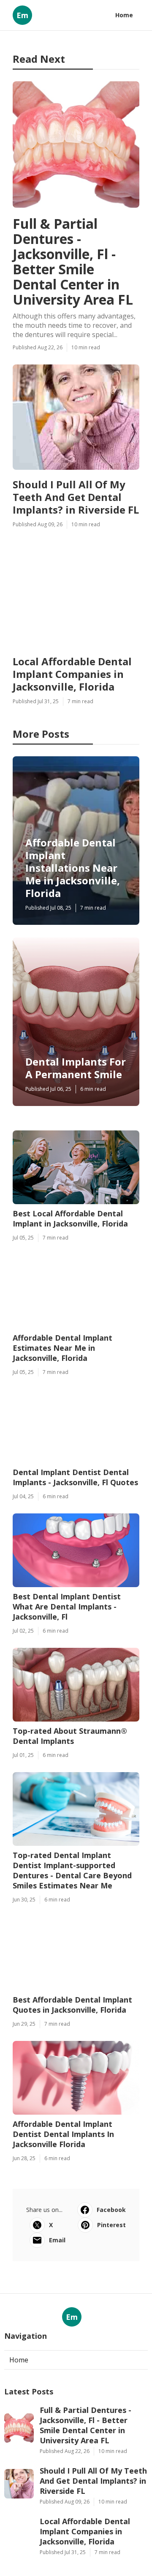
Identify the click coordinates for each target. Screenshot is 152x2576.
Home (124, 15)
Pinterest (111, 2225)
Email (57, 2240)
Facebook (111, 2210)
